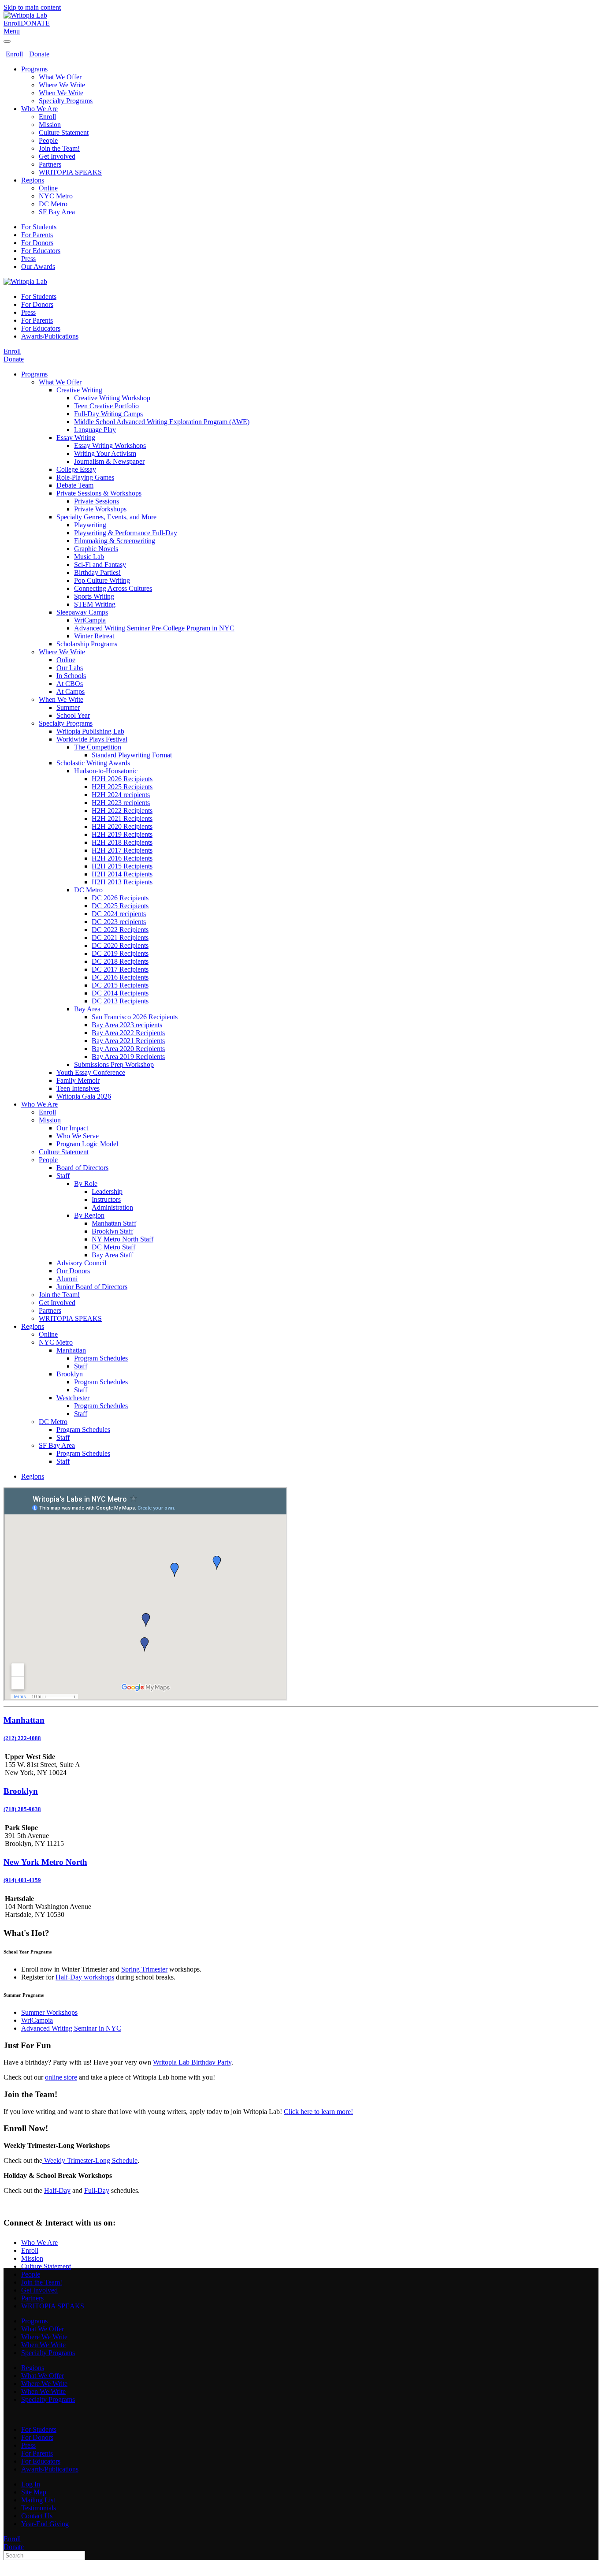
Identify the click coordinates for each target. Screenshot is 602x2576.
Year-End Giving (45, 2524)
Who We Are (39, 109)
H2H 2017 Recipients (122, 850)
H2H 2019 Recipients (122, 834)
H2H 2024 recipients (121, 795)
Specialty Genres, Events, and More (106, 517)
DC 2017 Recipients (120, 969)
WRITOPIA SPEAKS (70, 172)
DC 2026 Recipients (120, 898)
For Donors (37, 243)
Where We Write (62, 85)
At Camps (71, 692)
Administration (112, 1207)
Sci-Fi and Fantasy (100, 565)
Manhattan (71, 1350)
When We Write (61, 93)
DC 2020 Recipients (120, 945)
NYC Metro (56, 196)
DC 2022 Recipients (120, 930)
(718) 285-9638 (22, 1809)
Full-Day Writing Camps (108, 414)
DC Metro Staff (113, 1247)
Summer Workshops (49, 2012)
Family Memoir (78, 1080)
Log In (31, 2484)
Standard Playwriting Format (132, 755)
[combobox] (44, 2555)
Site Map (34, 2492)
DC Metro (53, 204)
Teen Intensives (78, 1088)
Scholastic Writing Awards (93, 763)
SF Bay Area (57, 212)
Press (28, 259)
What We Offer (60, 77)
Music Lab (89, 557)
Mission (50, 125)
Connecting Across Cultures (113, 588)
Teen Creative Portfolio (106, 406)
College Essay (76, 469)
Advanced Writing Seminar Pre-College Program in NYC (154, 628)
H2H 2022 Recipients (122, 811)
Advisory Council (81, 1263)
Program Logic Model (87, 1144)
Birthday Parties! (97, 572)
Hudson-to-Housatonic (106, 771)
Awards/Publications (50, 336)
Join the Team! (59, 148)
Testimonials (39, 2508)
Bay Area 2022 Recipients (128, 1033)
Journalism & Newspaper (109, 461)
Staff (63, 1176)
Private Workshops (100, 509)
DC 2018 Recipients (120, 961)
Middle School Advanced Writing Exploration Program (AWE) (162, 422)
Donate (39, 54)
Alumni (67, 1279)
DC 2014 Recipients (120, 993)
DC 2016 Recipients (120, 977)
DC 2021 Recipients (120, 938)
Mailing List (38, 2500)
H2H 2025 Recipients (122, 787)
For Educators (41, 251)
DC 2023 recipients (119, 922)
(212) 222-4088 (22, 1738)
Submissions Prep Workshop (114, 1064)
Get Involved (57, 156)
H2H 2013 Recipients (122, 882)
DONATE (35, 23)
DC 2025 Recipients (120, 906)
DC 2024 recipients (119, 914)
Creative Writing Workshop (112, 398)
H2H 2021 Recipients (122, 818)
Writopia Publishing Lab (90, 731)
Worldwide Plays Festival (92, 739)
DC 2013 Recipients (120, 1001)
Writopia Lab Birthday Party (192, 2062)
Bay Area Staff (112, 1255)
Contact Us (37, 2516)
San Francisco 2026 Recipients (135, 1017)
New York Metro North (45, 1862)
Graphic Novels (96, 549)
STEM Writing (95, 604)
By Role (86, 1184)
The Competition (98, 747)
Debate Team (75, 485)
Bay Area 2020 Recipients (128, 1049)
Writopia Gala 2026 (84, 1096)
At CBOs (70, 684)
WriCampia (90, 620)
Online (48, 188)
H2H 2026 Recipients (122, 779)
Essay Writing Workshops (110, 445)
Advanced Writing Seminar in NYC (71, 2028)
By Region (89, 1215)
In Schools (71, 676)
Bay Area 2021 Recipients (128, 1041)
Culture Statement (64, 132)
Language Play (95, 430)
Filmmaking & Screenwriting (115, 541)
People (48, 140)
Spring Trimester (144, 1969)
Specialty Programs (66, 101)
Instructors (106, 1199)
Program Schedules (101, 1358)
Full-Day (97, 2190)
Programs (34, 69)
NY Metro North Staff (123, 1239)
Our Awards (38, 267)
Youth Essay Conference (91, 1072)
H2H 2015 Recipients (122, 866)
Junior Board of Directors (92, 1287)
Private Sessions (97, 501)
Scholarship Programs (87, 644)
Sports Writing (94, 596)
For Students (39, 227)
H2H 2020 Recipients (122, 826)
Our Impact (72, 1128)
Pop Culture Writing (102, 580)
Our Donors (73, 1271)
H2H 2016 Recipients (122, 858)
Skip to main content (32, 7)
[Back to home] (25, 15)
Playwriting (90, 525)
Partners (50, 164)
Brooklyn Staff (112, 1231)
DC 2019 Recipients (120, 953)
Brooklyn (70, 1374)
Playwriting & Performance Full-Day (126, 533)
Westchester (73, 1398)
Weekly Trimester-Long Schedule (90, 2160)
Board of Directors (82, 1168)
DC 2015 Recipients (120, 985)
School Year (73, 715)
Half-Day (57, 2190)
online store (61, 2077)
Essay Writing (76, 438)
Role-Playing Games (85, 477)
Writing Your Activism (105, 453)
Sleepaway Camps (82, 612)
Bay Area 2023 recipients (127, 1025)
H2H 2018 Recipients (122, 842)
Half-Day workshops (85, 1977)
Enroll (12, 23)
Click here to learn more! (318, 2112)
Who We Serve (78, 1136)
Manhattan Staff (114, 1223)
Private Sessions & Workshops (99, 493)
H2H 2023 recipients (121, 803)
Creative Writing (79, 390)
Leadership (107, 1191)
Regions (33, 180)
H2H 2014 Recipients (122, 874)
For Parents (37, 235)
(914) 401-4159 (22, 1880)
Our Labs (70, 668)
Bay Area (87, 1009)
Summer (68, 707)
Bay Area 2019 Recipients (128, 1057)
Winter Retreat (94, 636)
